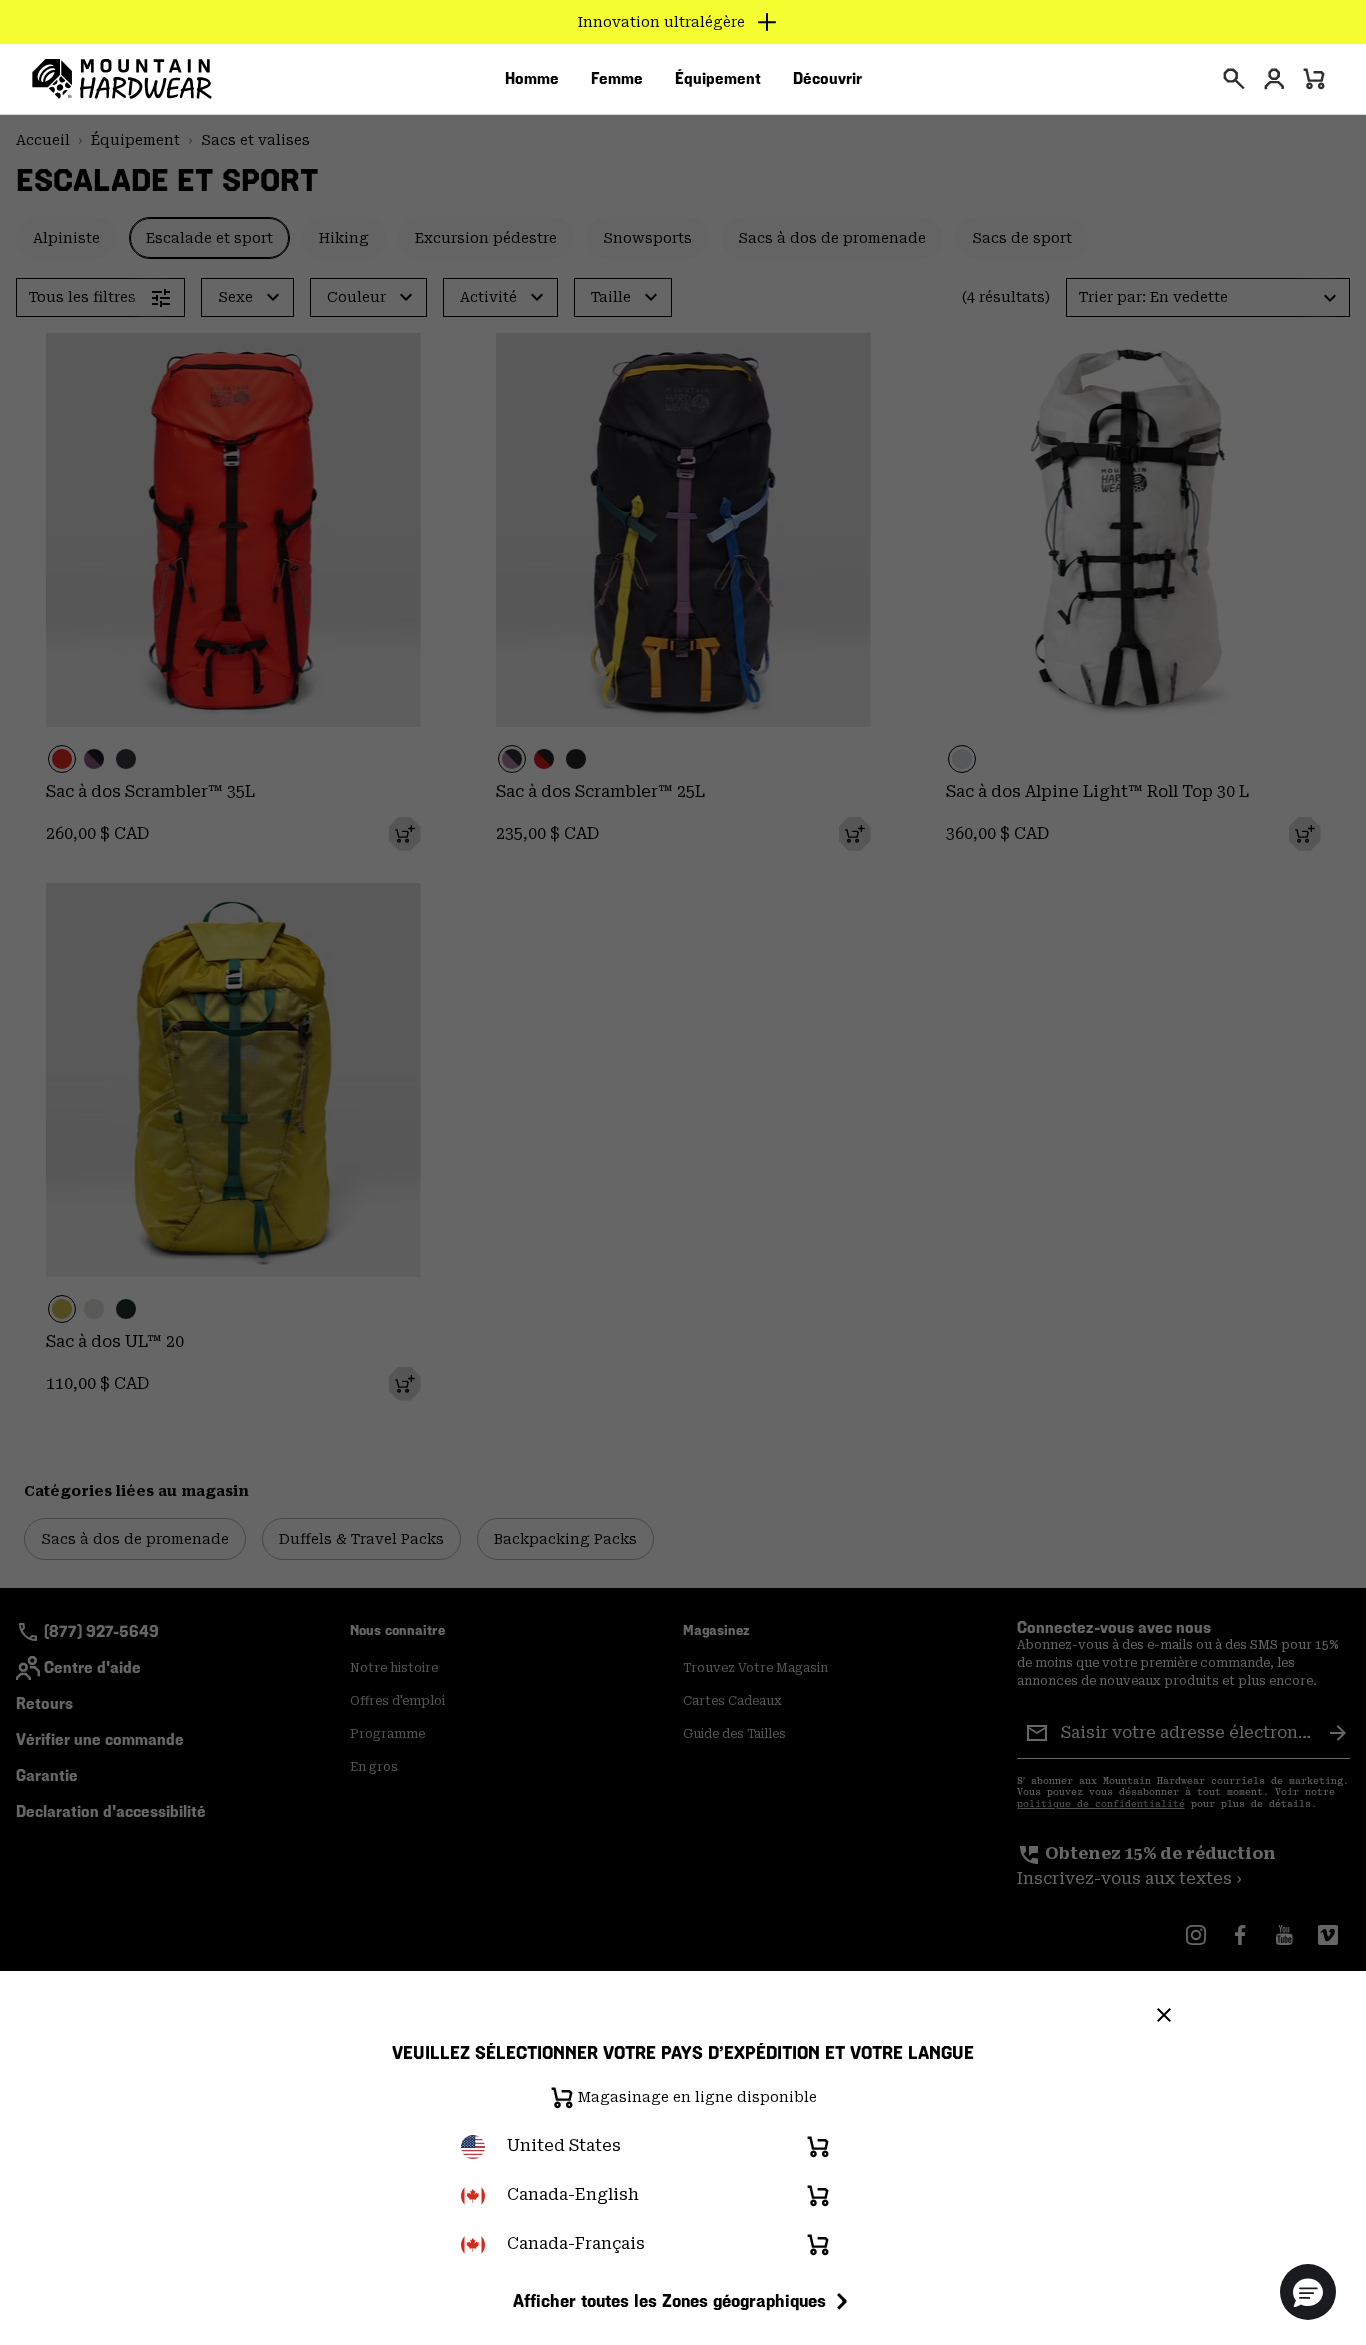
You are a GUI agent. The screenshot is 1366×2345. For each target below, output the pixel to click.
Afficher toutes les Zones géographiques (669, 2300)
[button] (1308, 2292)
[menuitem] (532, 79)
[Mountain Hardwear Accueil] (122, 79)
